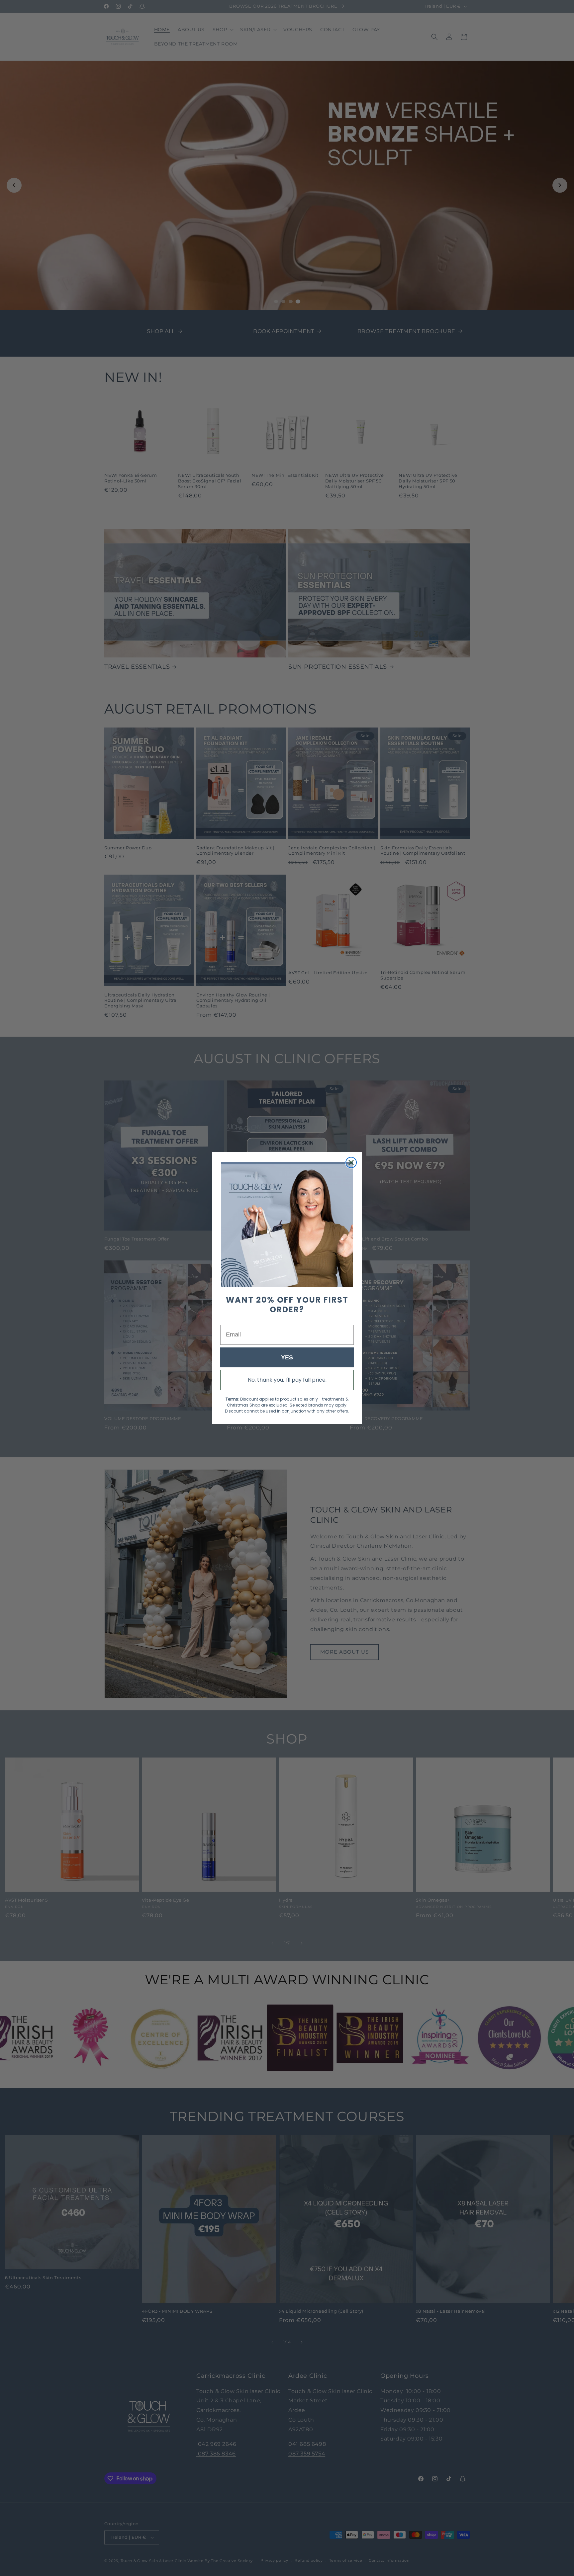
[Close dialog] (351, 1162)
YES (287, 1357)
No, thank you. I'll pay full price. (287, 1380)
